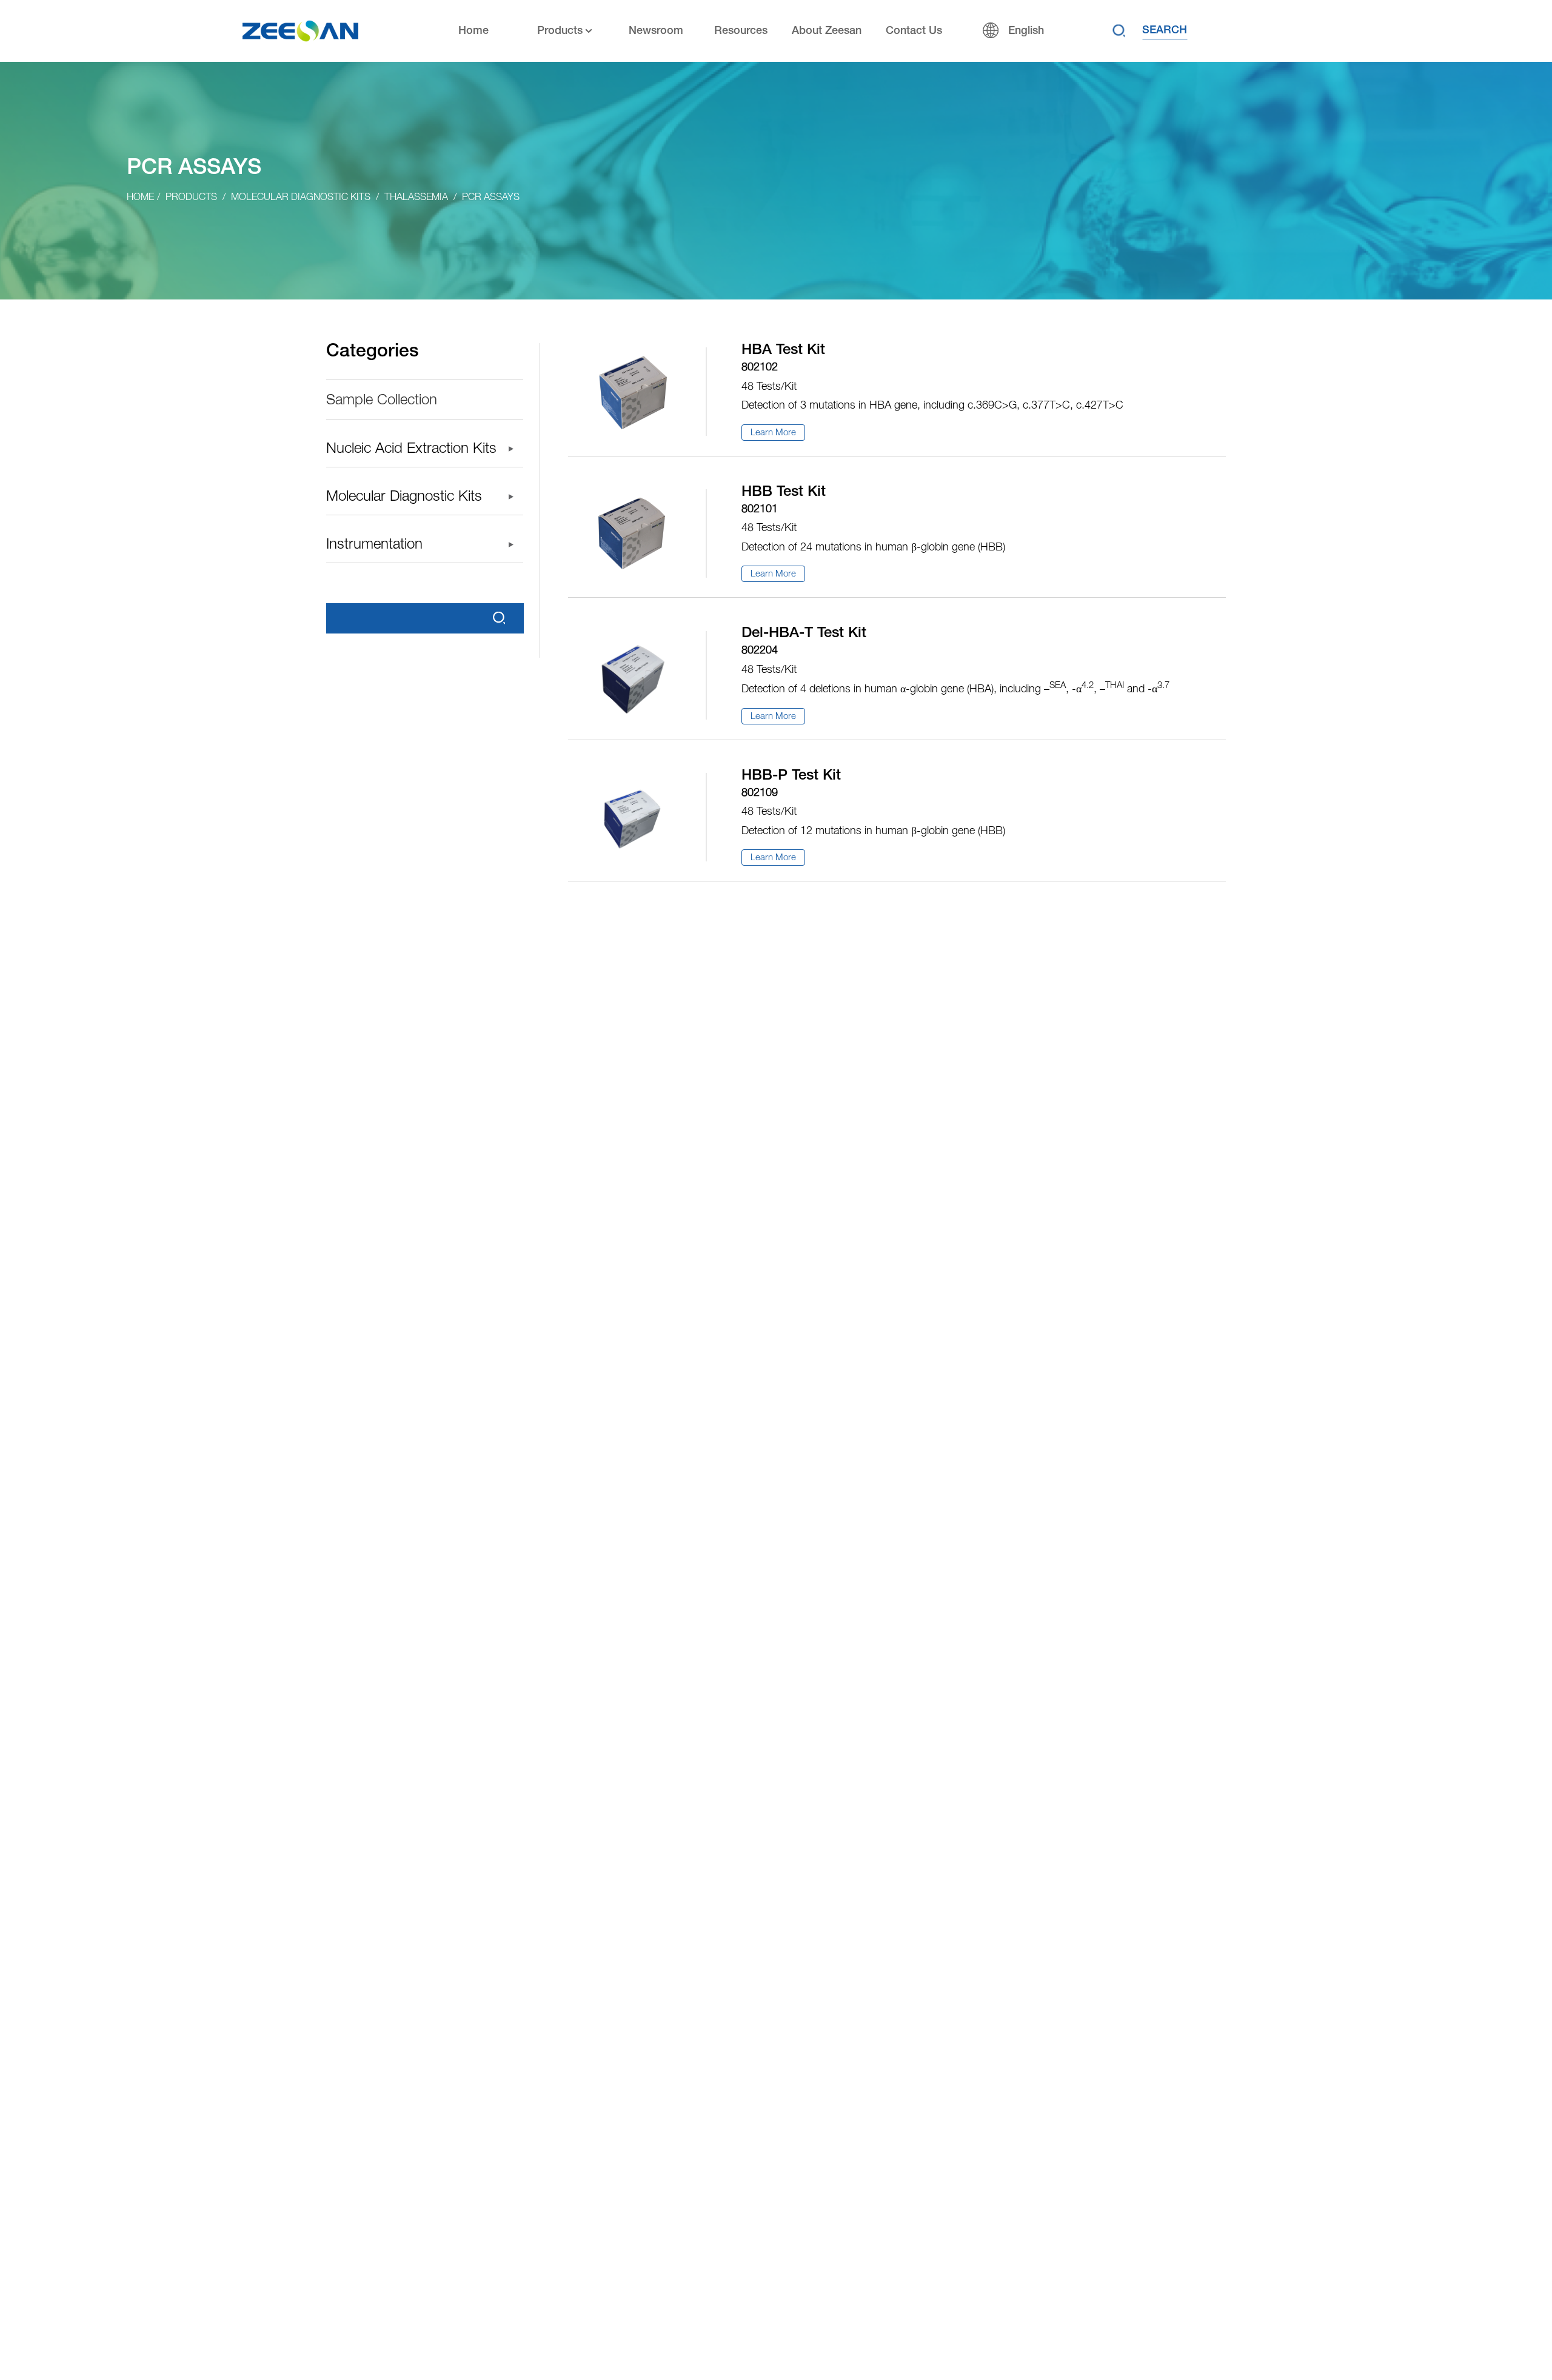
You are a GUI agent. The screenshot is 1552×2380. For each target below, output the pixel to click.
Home (473, 31)
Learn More (773, 433)
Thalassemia (416, 198)
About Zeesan (827, 31)
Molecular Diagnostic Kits (301, 198)
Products (560, 31)
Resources (741, 31)
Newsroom (656, 31)
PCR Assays (491, 198)
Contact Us (914, 31)
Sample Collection (382, 401)
